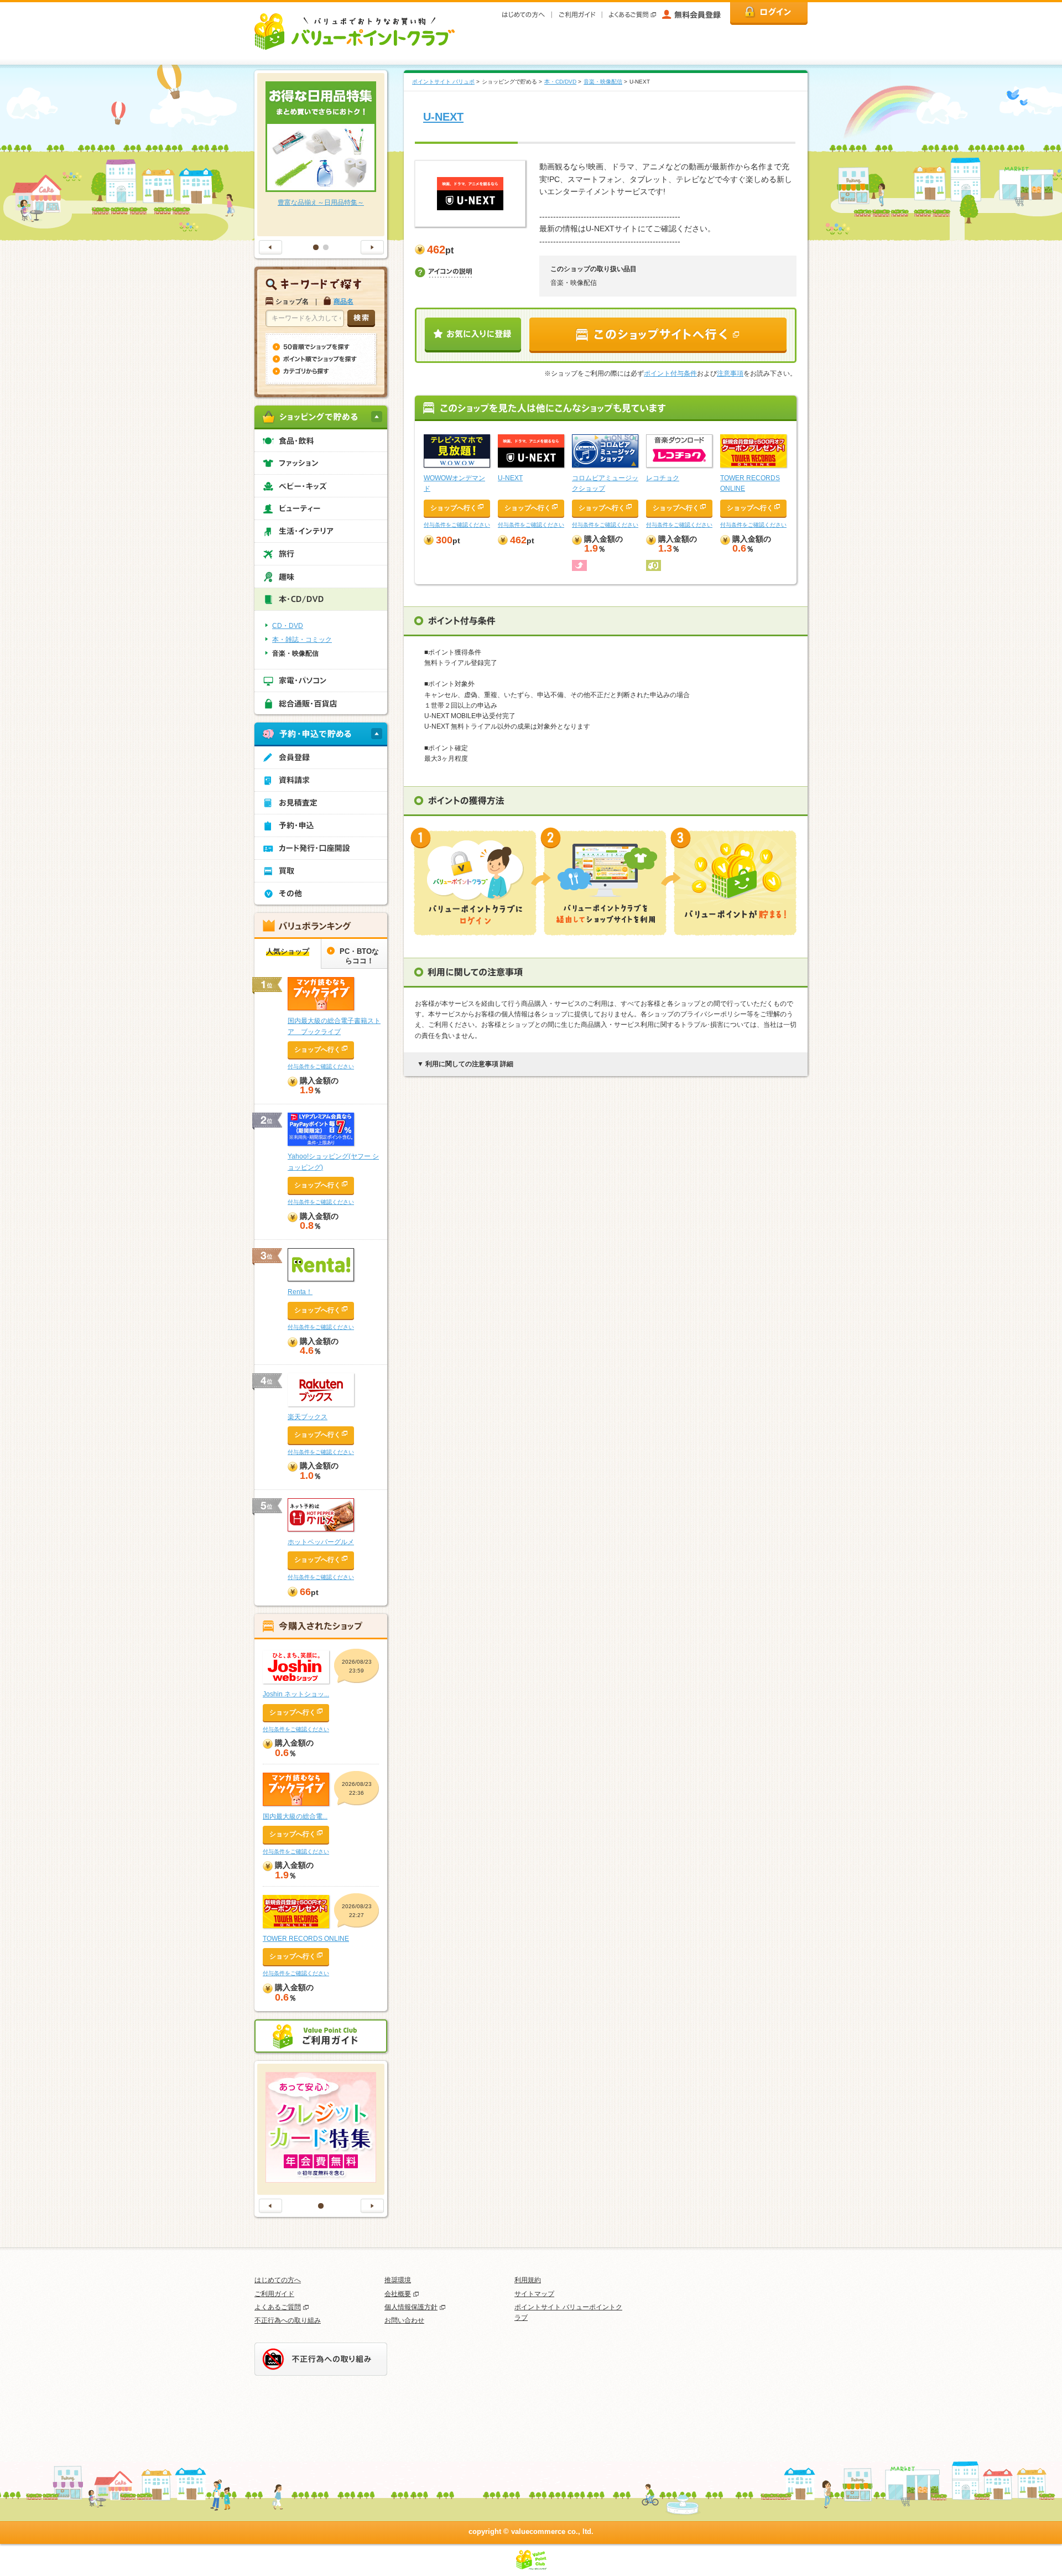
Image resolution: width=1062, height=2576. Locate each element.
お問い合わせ (404, 2320)
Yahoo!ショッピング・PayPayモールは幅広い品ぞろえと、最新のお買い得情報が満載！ (321, 213)
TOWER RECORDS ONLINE (306, 1939)
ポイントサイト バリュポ (443, 82)
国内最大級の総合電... (295, 1816)
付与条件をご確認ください (457, 525)
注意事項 (730, 373)
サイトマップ (534, 2294)
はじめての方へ (278, 2280)
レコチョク (663, 478)
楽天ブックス (308, 1417)
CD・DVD (288, 626)
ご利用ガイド (274, 2294)
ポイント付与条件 (670, 373)
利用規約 (528, 2280)
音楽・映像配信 (603, 82)
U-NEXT (443, 117)
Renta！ (300, 1292)
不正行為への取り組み (288, 2320)
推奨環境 (398, 2280)
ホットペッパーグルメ (321, 1542)
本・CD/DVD (560, 82)
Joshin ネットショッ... (296, 1694)
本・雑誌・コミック (302, 640)
